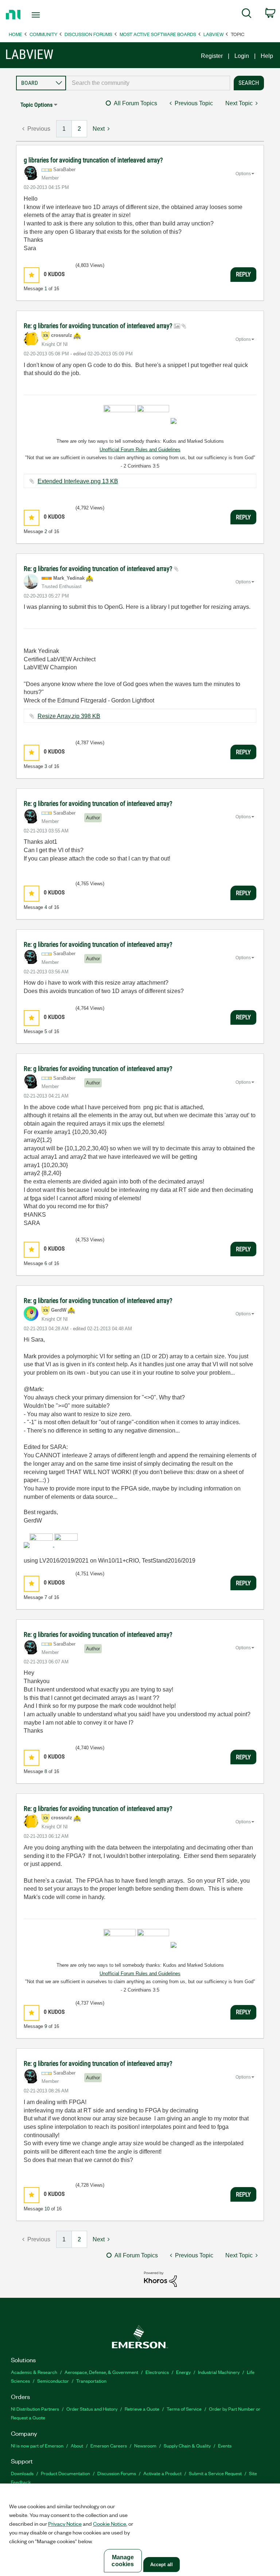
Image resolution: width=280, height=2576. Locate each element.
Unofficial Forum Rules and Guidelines (140, 450)
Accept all (162, 2565)
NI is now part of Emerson (37, 2445)
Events (225, 2445)
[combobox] (148, 83)
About (77, 2445)
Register (212, 56)
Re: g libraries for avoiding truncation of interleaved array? (99, 326)
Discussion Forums (88, 34)
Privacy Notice (65, 2524)
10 (47, 2209)
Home (15, 34)
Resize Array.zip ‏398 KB (69, 716)
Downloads (22, 2473)
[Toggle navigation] (44, 15)
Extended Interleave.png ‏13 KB (78, 481)
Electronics (157, 2372)
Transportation (91, 2381)
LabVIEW (213, 34)
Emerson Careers (109, 2445)
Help (267, 56)
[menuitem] (247, 15)
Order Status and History (92, 2409)
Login (242, 56)
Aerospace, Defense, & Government (101, 2372)
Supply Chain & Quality (187, 2445)
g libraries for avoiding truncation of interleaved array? (93, 160)
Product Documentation (65, 2473)
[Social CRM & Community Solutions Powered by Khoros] (160, 2279)
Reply (243, 274)
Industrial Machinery (219, 2372)
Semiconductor (53, 2381)
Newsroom (145, 2445)
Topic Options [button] (36, 105)
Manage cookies (123, 2561)
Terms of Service (184, 2409)
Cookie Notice (110, 2524)
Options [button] (243, 174)
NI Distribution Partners (35, 2409)
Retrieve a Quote (142, 2409)
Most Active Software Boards (158, 34)
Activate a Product (162, 2473)
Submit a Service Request (215, 2473)
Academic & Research (34, 2372)
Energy (183, 2372)
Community (43, 34)
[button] (32, 275)
